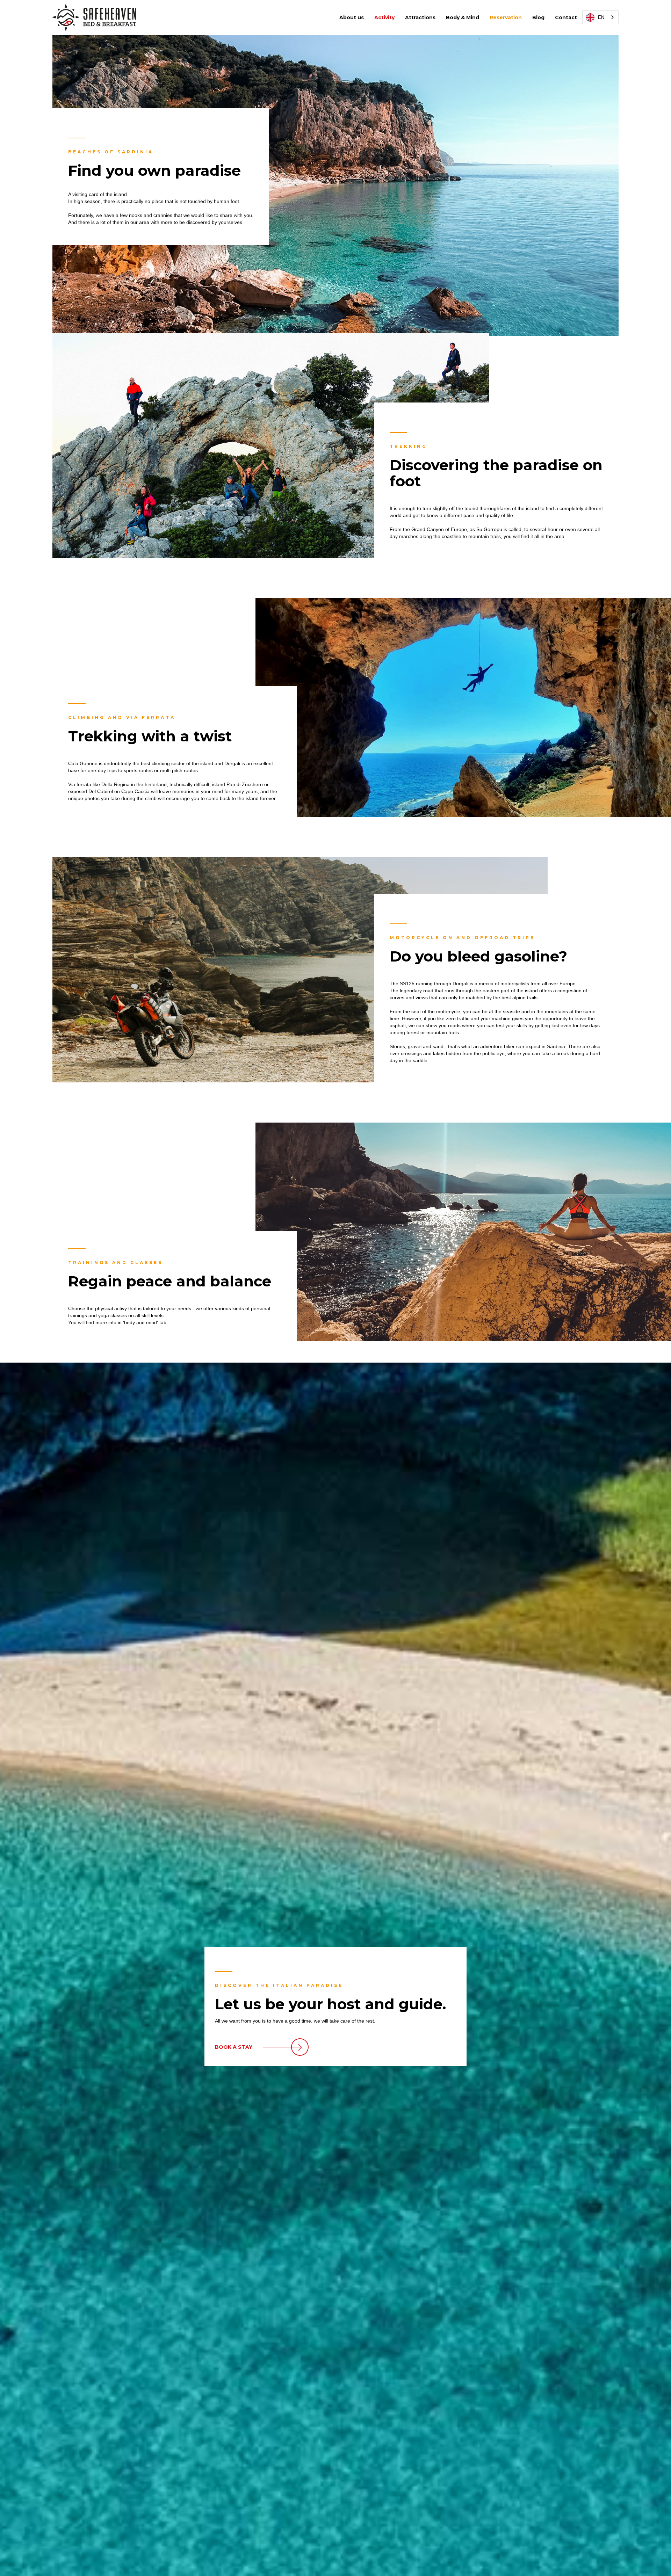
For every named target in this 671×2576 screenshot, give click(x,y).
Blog (538, 17)
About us (352, 17)
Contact (566, 17)
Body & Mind (463, 17)
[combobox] (600, 17)
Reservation (506, 17)
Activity (384, 17)
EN (601, 17)
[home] (94, 17)
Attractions (420, 17)
